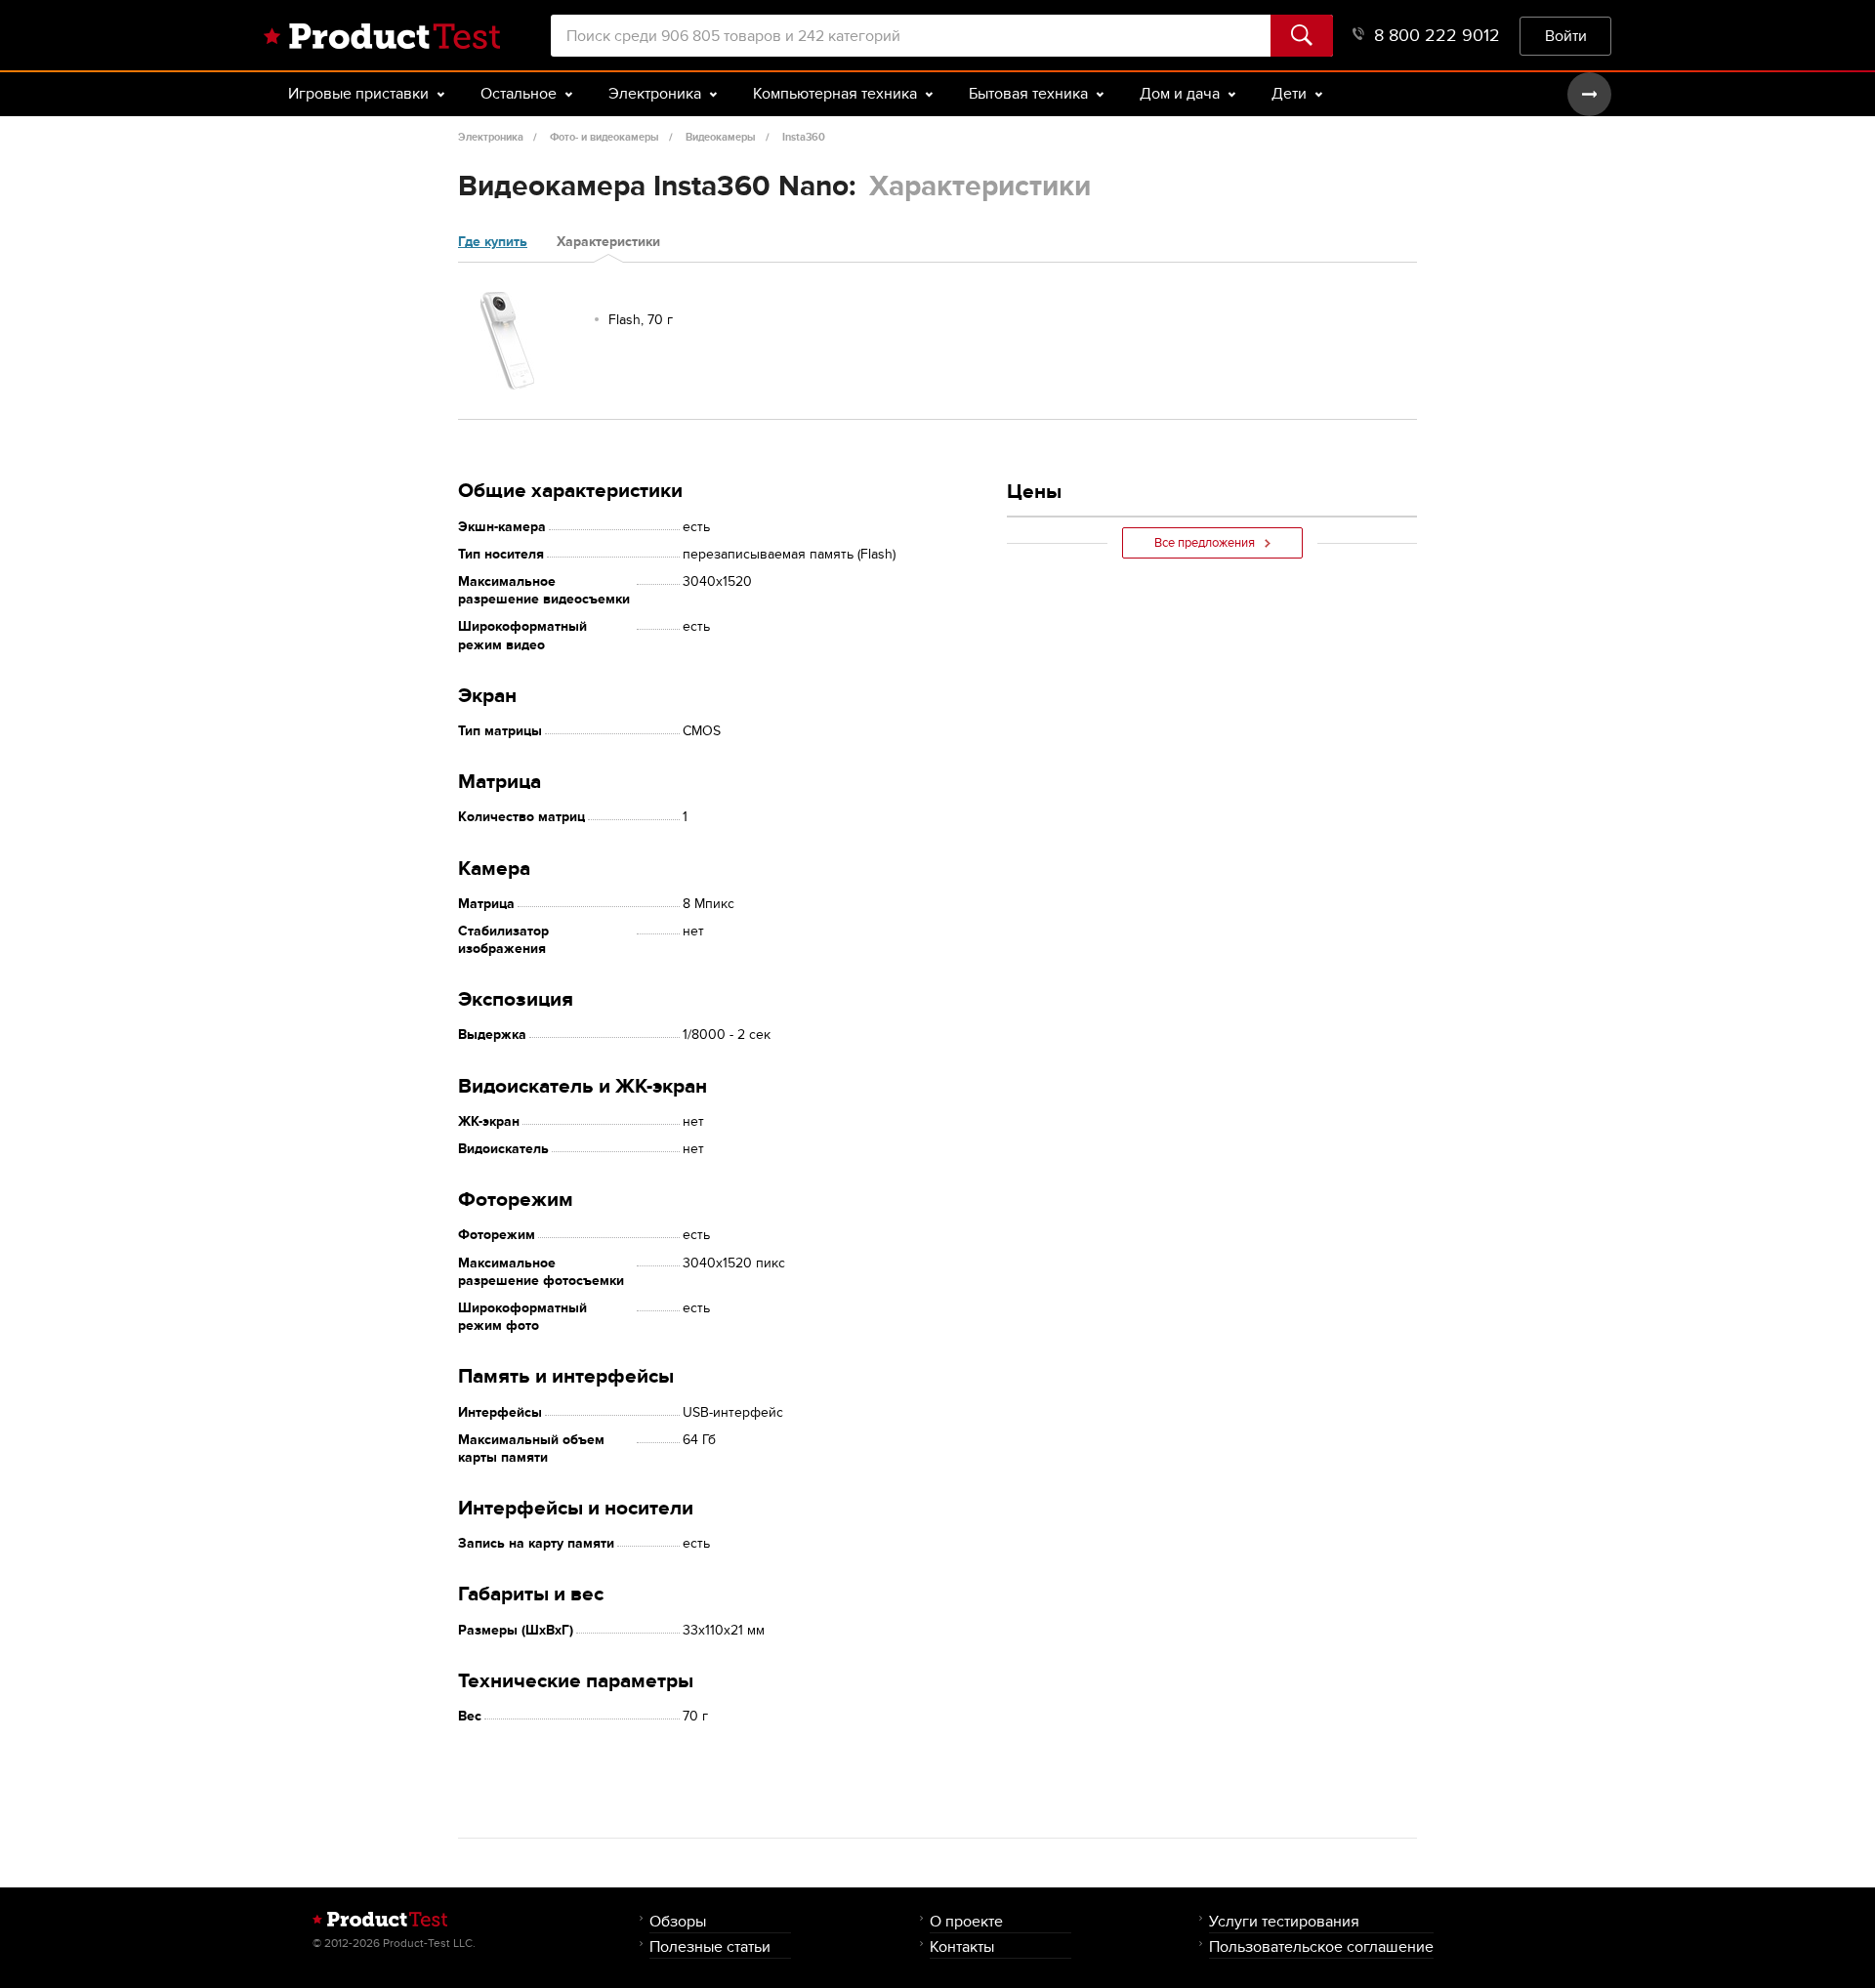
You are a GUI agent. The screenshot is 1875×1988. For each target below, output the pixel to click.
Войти (1566, 36)
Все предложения (1205, 543)
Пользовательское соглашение (1321, 1947)
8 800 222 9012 (1437, 36)
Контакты (962, 1947)
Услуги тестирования (1284, 1921)
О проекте (966, 1921)
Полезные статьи (710, 1947)
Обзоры (678, 1921)
